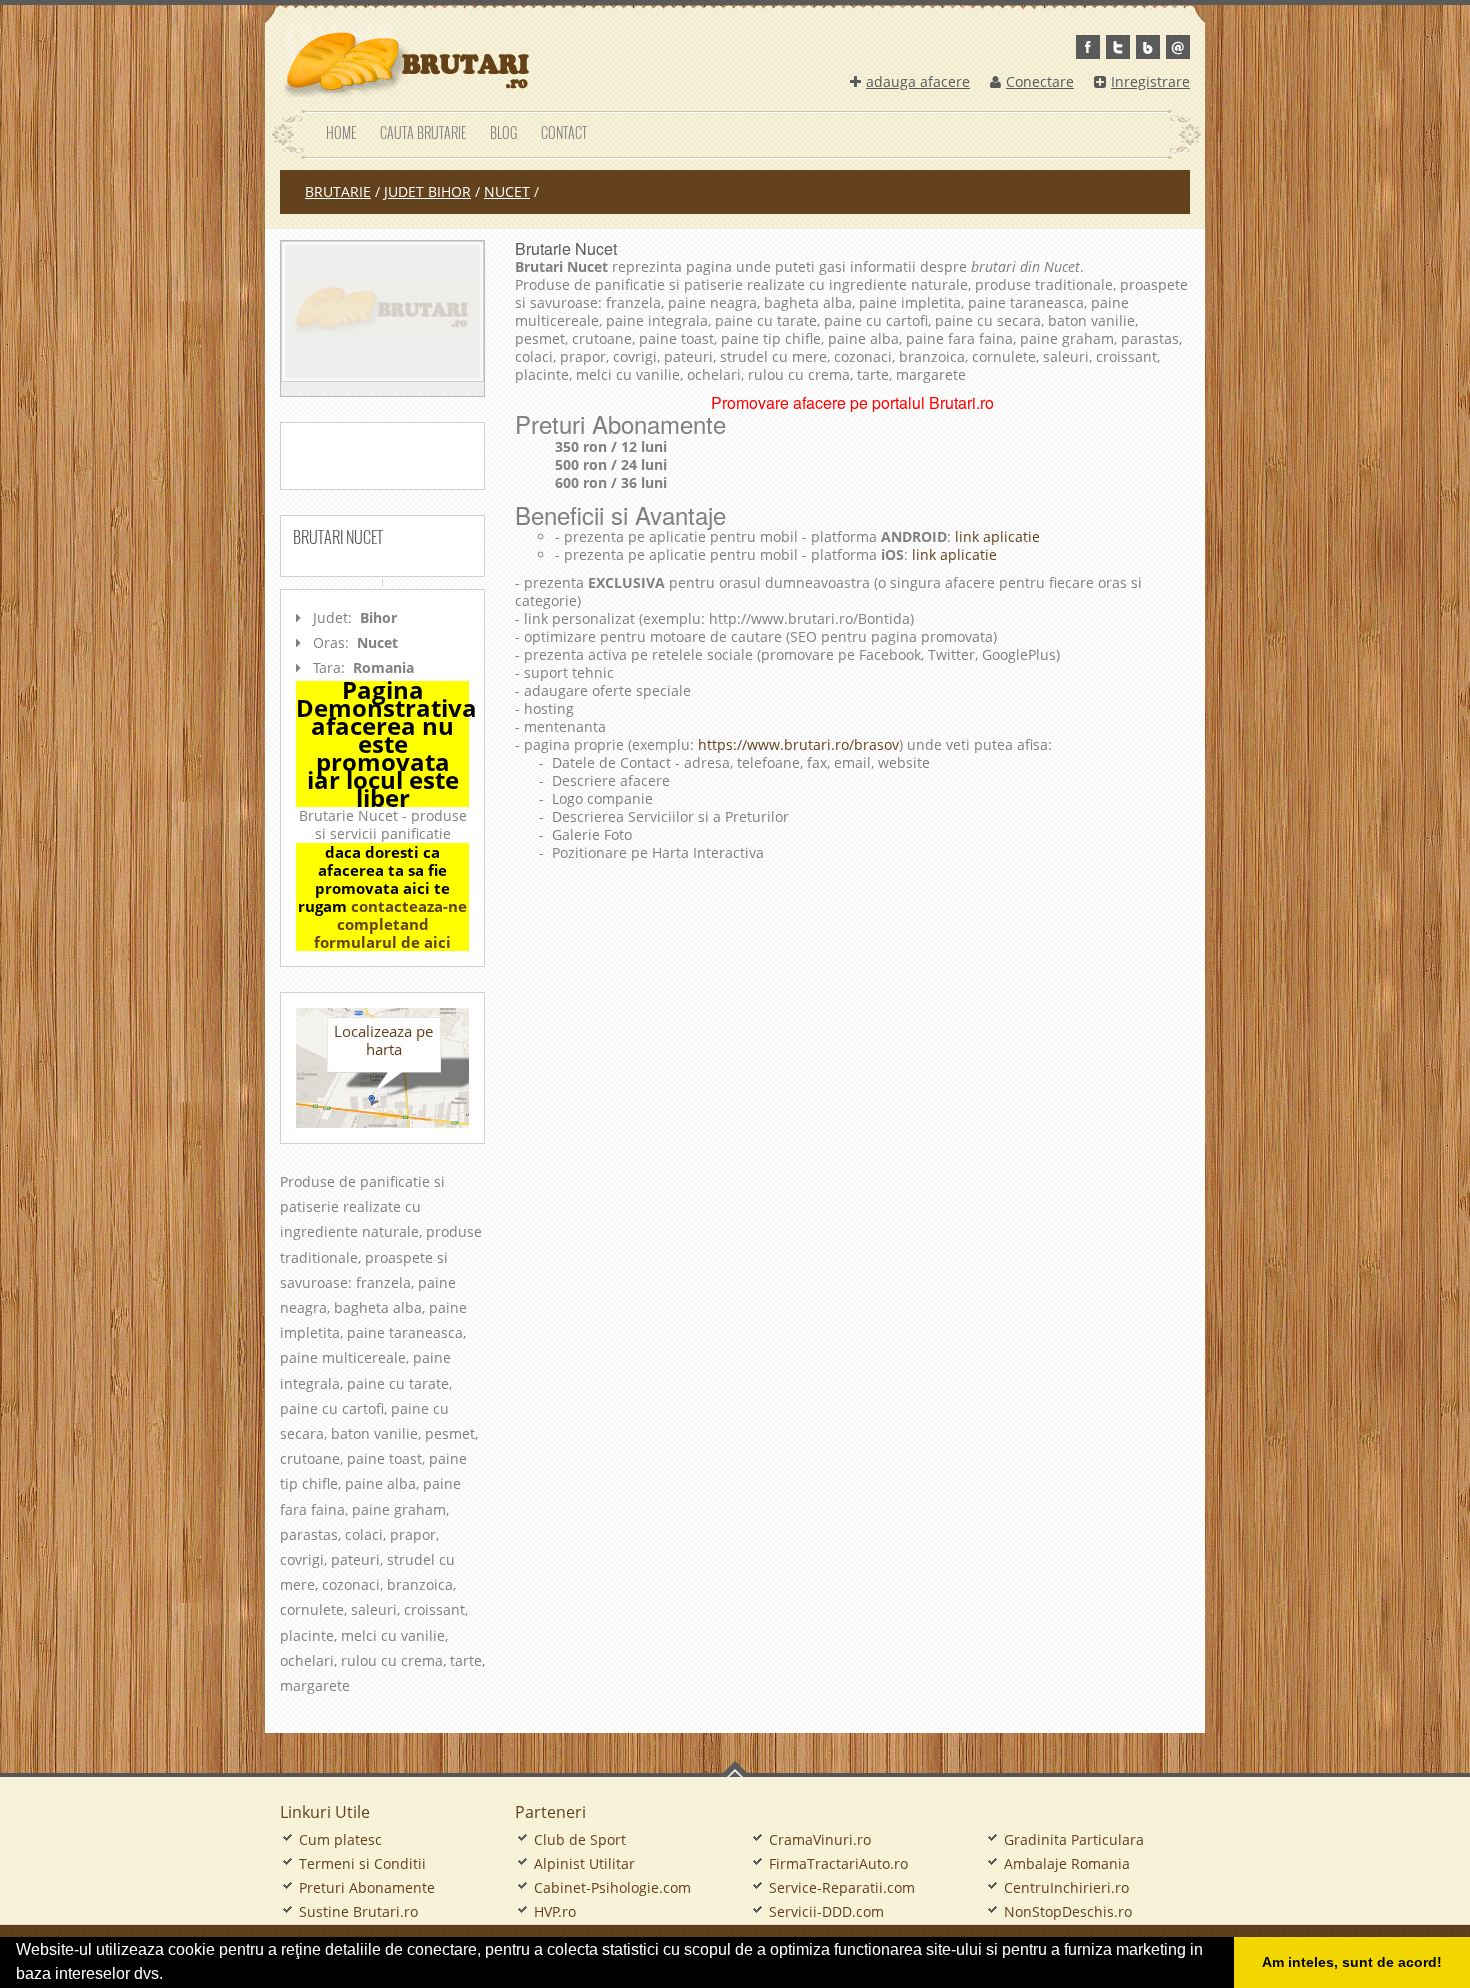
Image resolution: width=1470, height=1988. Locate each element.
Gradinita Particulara (1074, 1839)
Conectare (1040, 81)
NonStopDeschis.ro (1068, 1911)
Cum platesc (340, 1839)
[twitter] (1118, 47)
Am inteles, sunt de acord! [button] (1352, 1962)
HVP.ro (555, 1911)
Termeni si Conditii (362, 1863)
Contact (564, 132)
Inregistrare (1150, 81)
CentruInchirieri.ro (1066, 1887)
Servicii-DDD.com (826, 1911)
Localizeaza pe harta (383, 1040)
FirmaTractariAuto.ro (838, 1863)
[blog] (1148, 47)
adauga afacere (918, 81)
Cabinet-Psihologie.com (612, 1887)
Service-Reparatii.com (842, 1887)
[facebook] (1088, 47)
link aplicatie (995, 536)
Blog (503, 132)
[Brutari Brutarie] (405, 61)
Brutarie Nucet (566, 248)
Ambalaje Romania (1067, 1863)
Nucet (507, 191)
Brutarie (338, 191)
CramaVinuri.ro (820, 1839)
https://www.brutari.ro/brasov (798, 744)
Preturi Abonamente (367, 1887)
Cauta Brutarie (423, 132)
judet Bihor (427, 191)
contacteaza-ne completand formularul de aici (390, 924)
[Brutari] (382, 311)
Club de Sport (580, 1839)
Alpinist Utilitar (584, 1863)
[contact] (1178, 47)
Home (341, 132)
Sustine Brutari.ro (358, 1911)
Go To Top (735, 1769)
